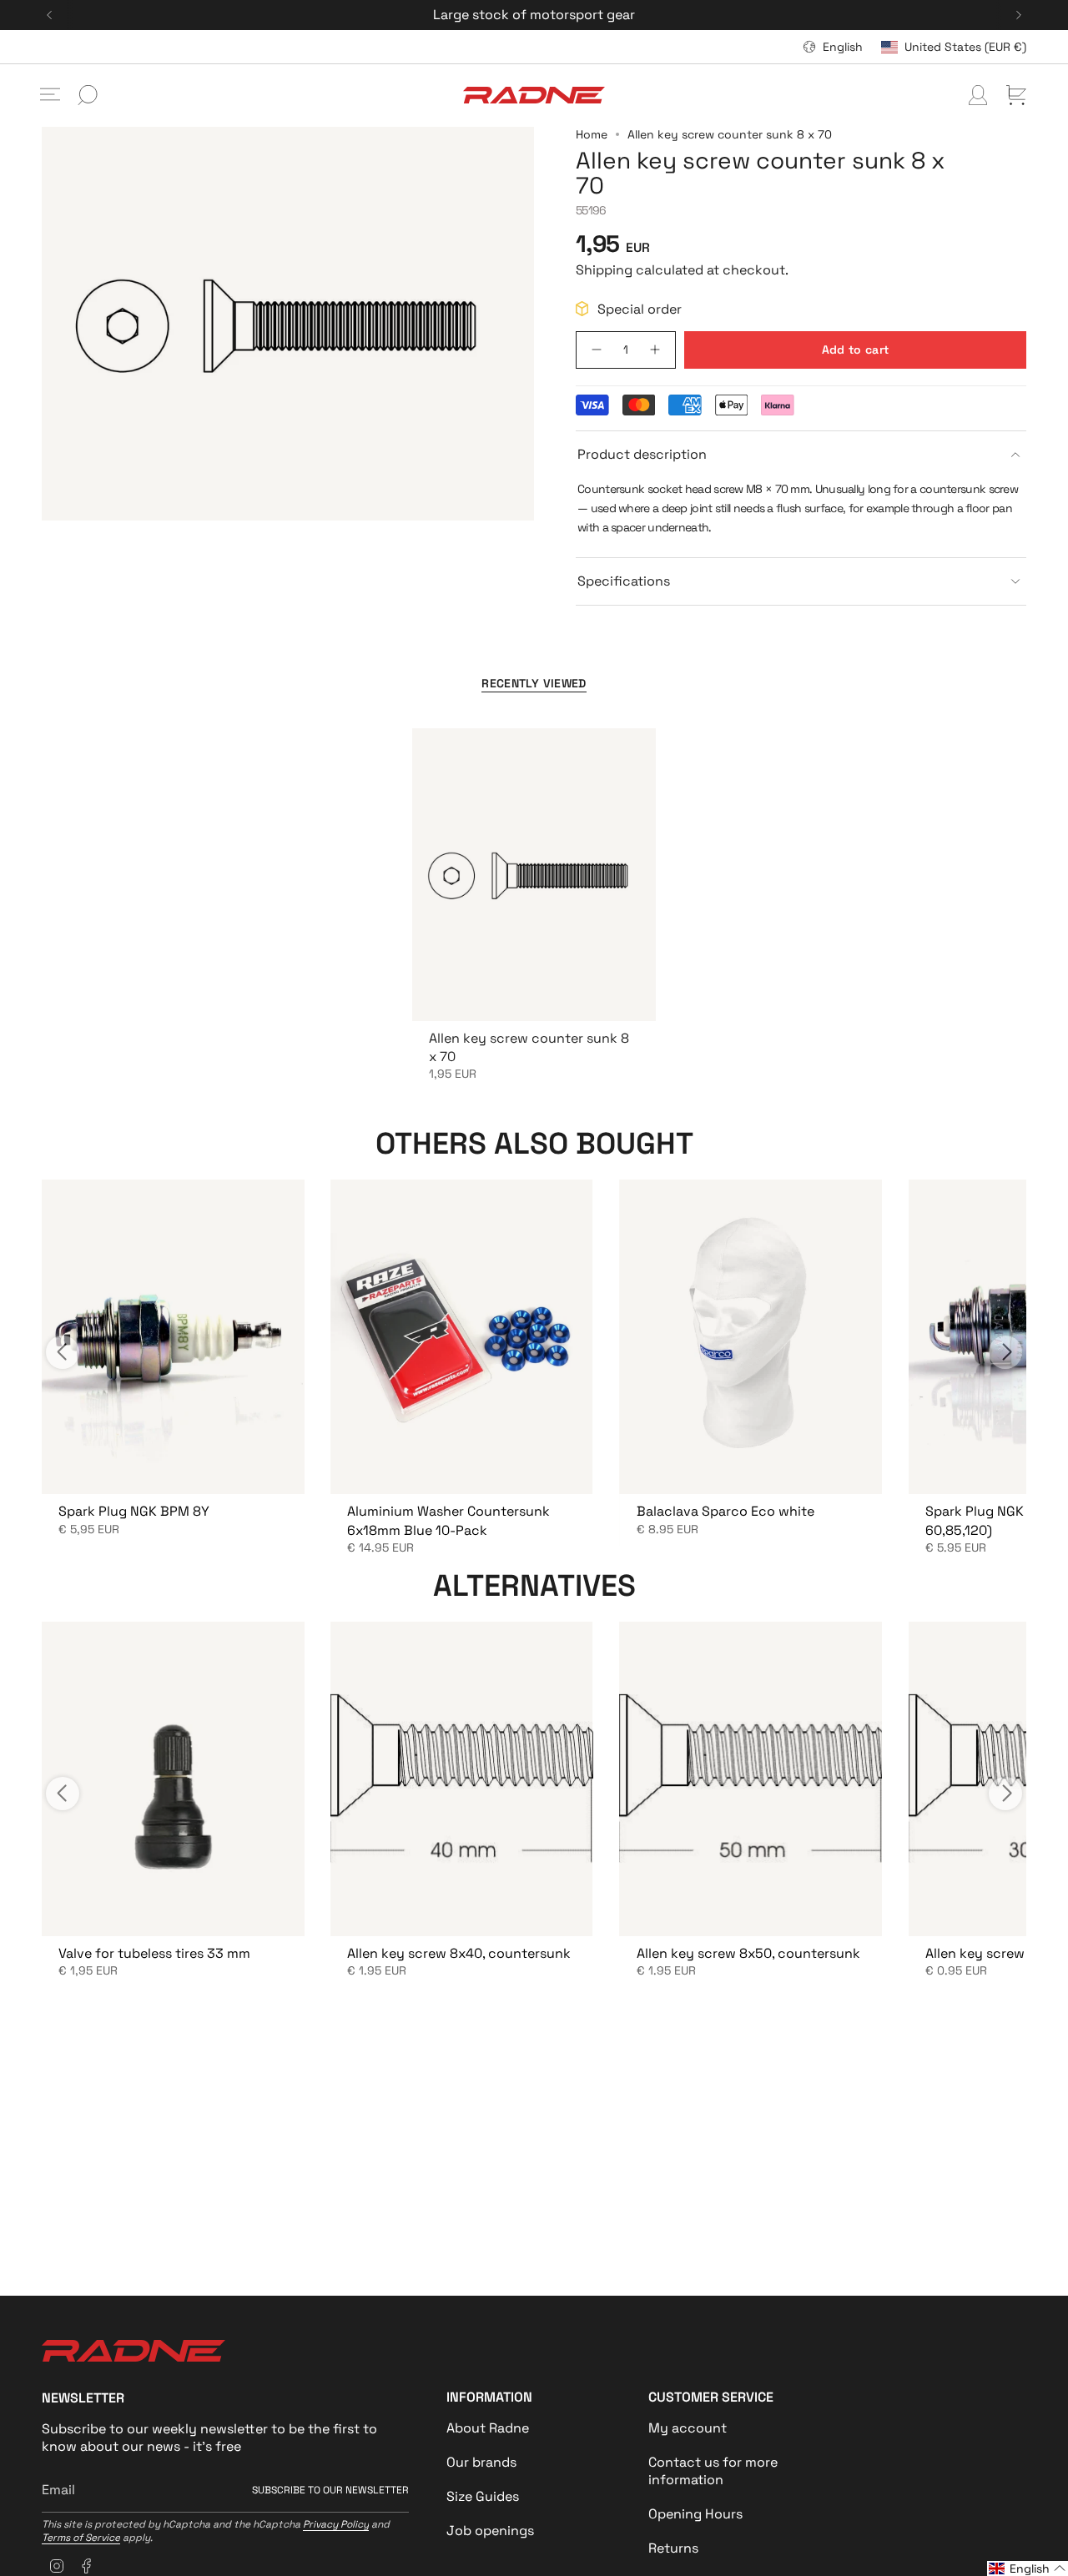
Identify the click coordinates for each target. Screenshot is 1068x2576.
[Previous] (49, 15)
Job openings (490, 2531)
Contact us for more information (713, 2471)
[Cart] (1016, 95)
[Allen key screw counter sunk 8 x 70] (534, 874)
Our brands (481, 2462)
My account (688, 2428)
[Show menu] (50, 95)
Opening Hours (695, 2514)
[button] (1028, 2568)
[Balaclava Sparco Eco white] (751, 1337)
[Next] (1019, 15)
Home (592, 134)
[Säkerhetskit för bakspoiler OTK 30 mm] (173, 1337)
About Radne (488, 2428)
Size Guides (483, 2496)
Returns (673, 2548)
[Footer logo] (133, 2351)
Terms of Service (81, 2538)
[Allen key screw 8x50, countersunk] (751, 1779)
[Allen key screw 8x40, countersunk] (461, 1779)
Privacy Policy (336, 2524)
